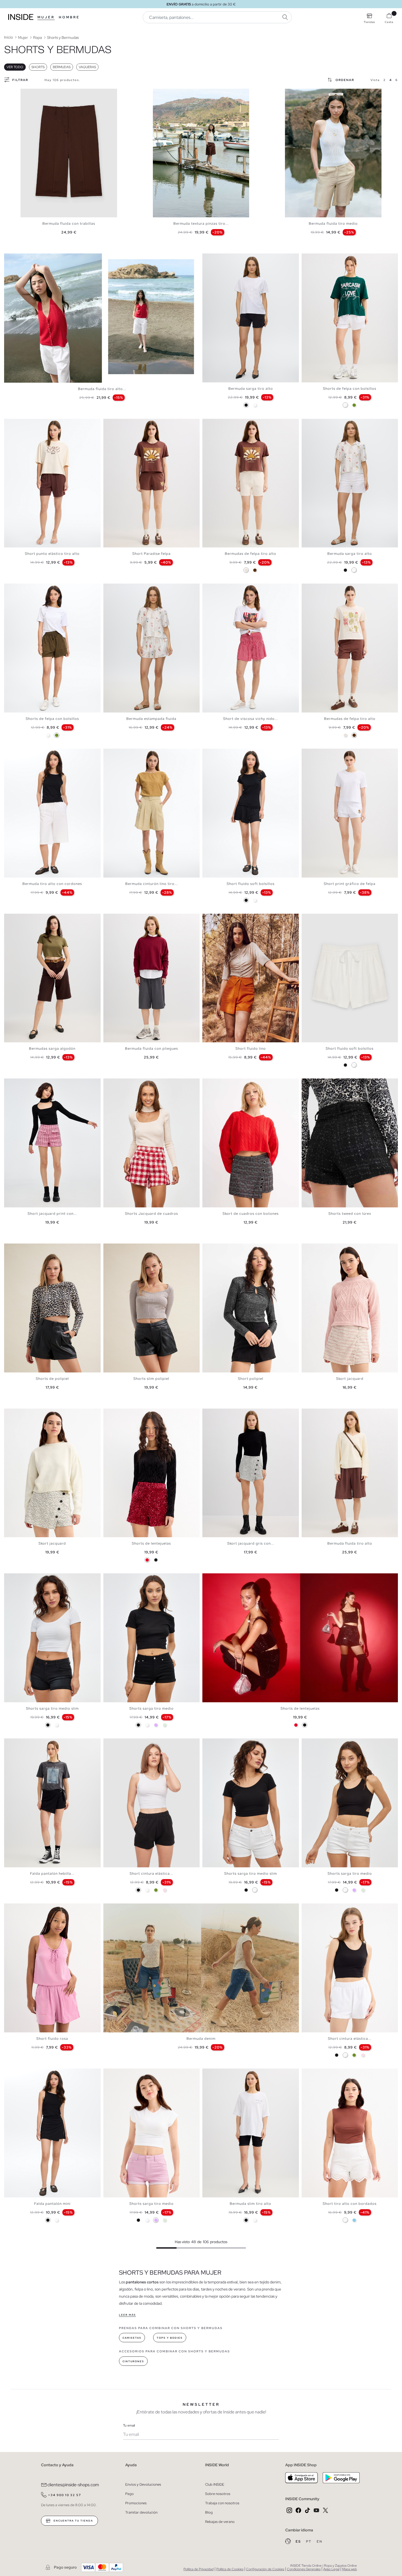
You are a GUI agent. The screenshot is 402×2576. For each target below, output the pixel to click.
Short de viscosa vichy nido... (250, 719)
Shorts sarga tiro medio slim (52, 1708)
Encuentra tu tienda (73, 2521)
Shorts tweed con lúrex (350, 1214)
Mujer (46, 17)
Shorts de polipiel (52, 1379)
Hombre (69, 17)
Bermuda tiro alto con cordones (52, 884)
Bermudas (62, 67)
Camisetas (132, 2338)
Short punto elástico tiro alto (52, 554)
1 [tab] (158, 93)
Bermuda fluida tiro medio (333, 223)
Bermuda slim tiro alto (250, 2204)
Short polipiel (251, 1379)
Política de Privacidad (199, 2569)
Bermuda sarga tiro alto (251, 389)
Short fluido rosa (52, 2039)
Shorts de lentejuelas (151, 1543)
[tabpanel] (69, 153)
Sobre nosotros (218, 2494)
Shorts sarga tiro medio (152, 1708)
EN (320, 2542)
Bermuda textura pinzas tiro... (201, 223)
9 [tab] (312, 93)
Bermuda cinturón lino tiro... (152, 884)
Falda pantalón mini (52, 2204)
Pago (129, 2494)
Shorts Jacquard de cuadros (152, 1214)
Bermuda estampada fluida (151, 719)
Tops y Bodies (170, 2338)
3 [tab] (164, 93)
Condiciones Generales (304, 2569)
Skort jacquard (350, 1379)
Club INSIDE (215, 2484)
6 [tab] (172, 93)
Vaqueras (87, 67)
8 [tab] (177, 93)
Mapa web (349, 2569)
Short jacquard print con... (52, 1214)
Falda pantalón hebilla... (52, 1873)
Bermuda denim (201, 2039)
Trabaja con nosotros (222, 2503)
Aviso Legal (331, 2569)
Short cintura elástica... (151, 1873)
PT (309, 2542)
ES (299, 2542)
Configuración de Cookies (265, 2569)
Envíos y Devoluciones (143, 2484)
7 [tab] (175, 93)
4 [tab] (167, 93)
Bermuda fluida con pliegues (152, 1048)
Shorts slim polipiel (151, 1379)
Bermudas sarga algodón (52, 1048)
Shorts (38, 67)
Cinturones (133, 2361)
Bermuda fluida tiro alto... (102, 389)
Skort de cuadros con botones (251, 1214)
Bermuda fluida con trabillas (69, 223)
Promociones (136, 2503)
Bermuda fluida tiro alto (350, 1543)
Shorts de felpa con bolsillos (350, 389)
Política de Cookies (230, 2569)
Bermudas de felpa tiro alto (250, 554)
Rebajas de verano (220, 2522)
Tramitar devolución (141, 2512)
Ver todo (15, 67)
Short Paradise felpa (152, 554)
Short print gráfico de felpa (350, 884)
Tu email (129, 2425)
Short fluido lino (251, 1048)
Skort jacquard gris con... (251, 1543)
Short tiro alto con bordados (350, 2204)
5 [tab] (169, 93)
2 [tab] (161, 93)
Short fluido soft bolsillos (251, 884)
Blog (209, 2512)
